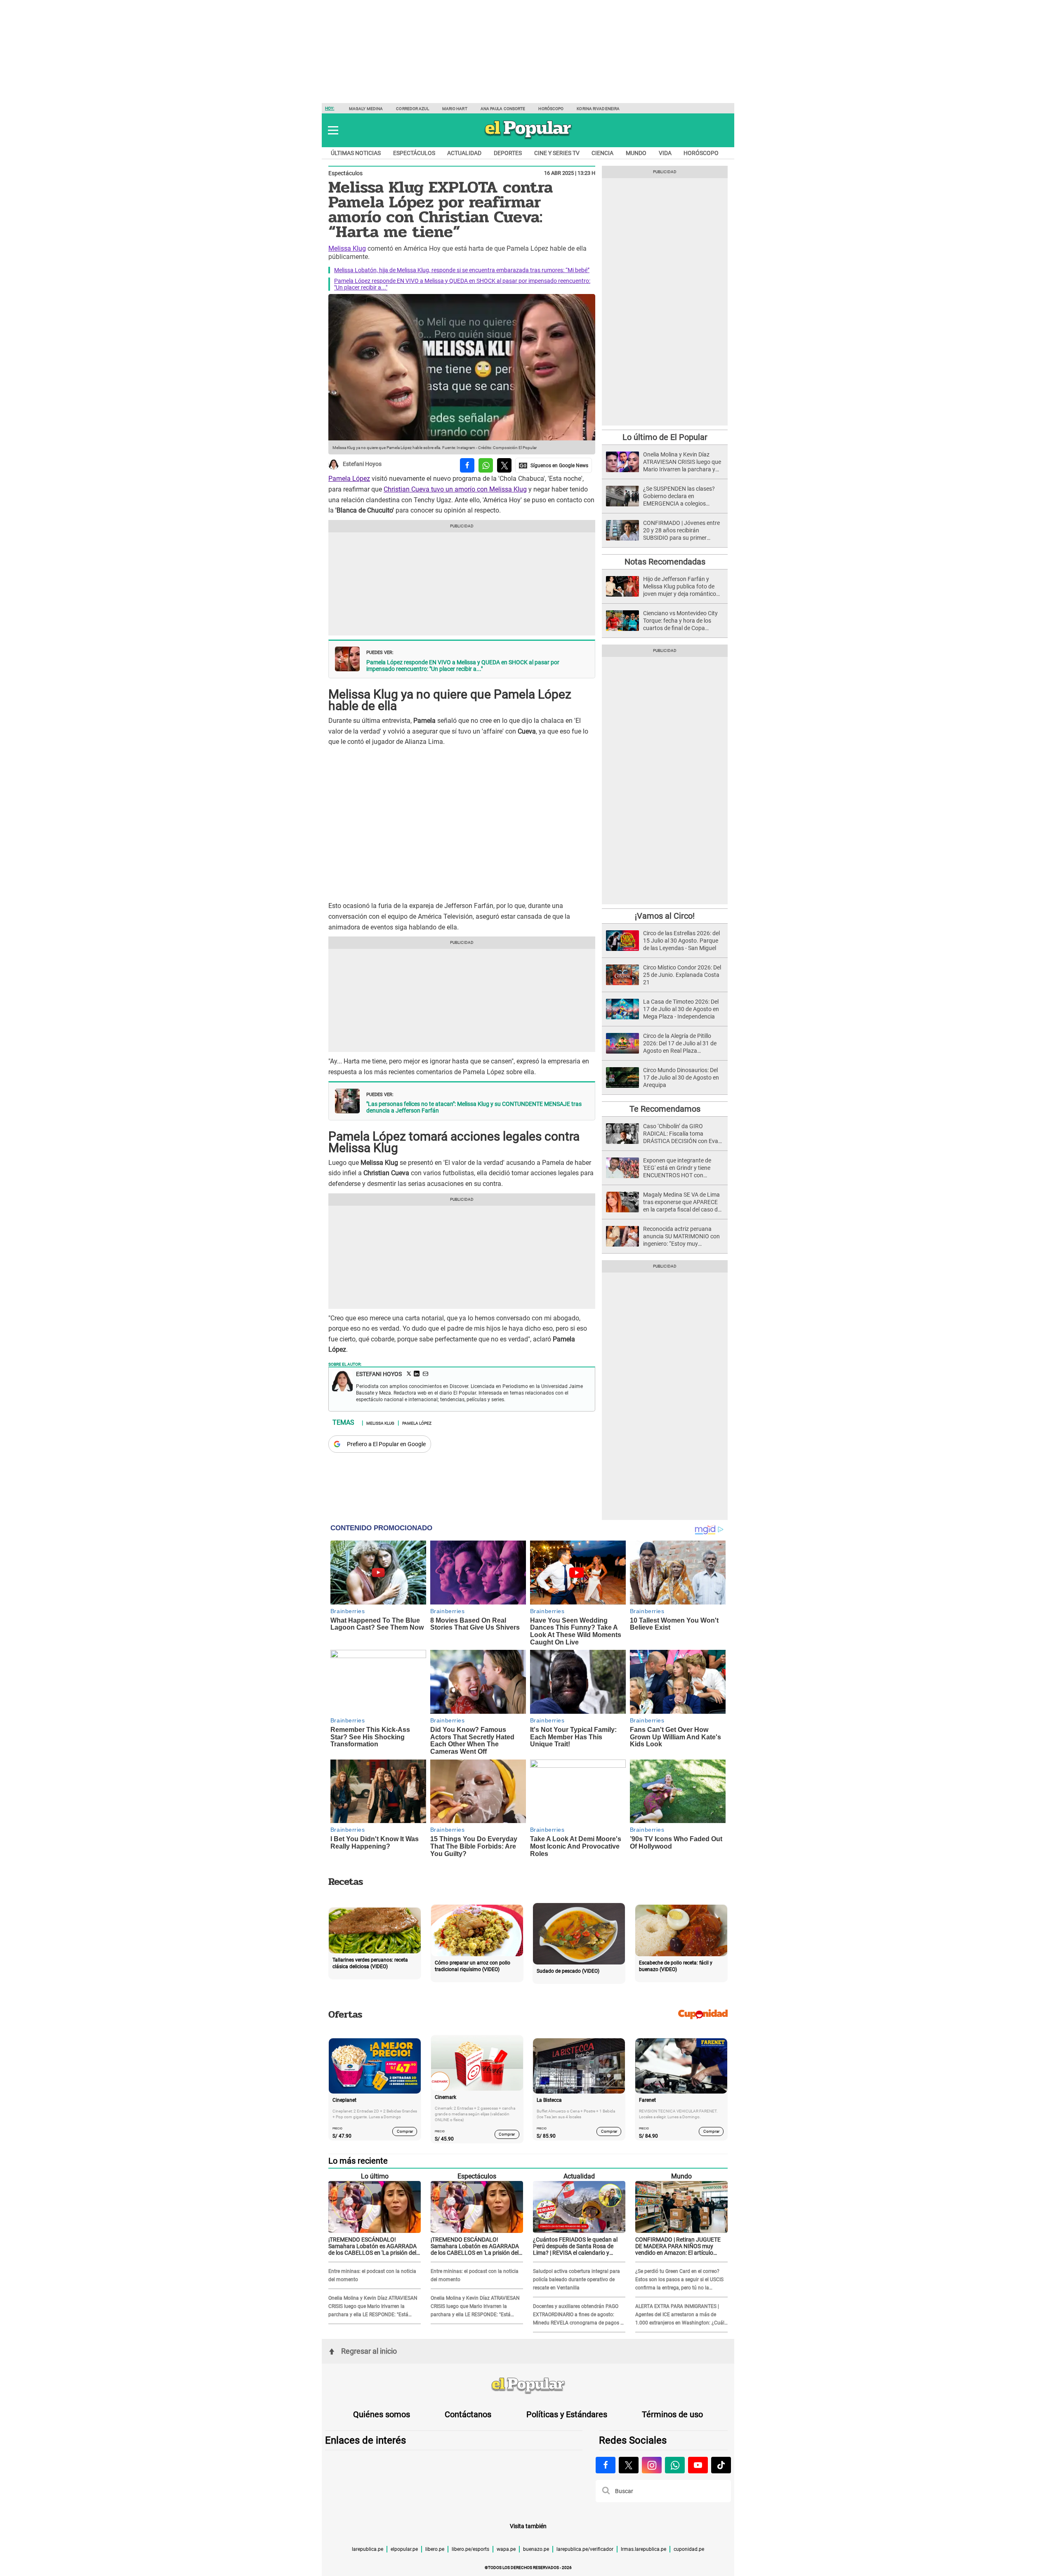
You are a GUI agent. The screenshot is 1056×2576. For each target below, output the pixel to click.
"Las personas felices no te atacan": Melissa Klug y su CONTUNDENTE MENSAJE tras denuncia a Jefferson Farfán (474, 1107)
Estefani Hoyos (362, 464)
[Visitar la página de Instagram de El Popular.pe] (652, 2465)
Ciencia (602, 153)
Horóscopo (551, 109)
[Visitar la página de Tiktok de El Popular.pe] (721, 2465)
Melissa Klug (347, 248)
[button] (333, 130)
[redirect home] (528, 2386)
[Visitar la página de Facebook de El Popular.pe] (606, 2465)
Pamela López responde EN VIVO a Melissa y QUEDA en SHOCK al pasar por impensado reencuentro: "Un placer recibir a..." (463, 666)
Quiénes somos (382, 2414)
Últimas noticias (356, 153)
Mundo (636, 153)
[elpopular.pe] (528, 139)
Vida (665, 153)
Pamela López (349, 479)
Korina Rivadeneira (598, 109)
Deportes (508, 153)
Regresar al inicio (369, 2351)
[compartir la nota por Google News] (554, 465)
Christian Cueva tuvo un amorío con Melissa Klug (455, 489)
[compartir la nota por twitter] (504, 465)
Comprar (405, 2131)
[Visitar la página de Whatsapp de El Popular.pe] (675, 2465)
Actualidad (464, 153)
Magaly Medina (366, 109)
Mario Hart (455, 109)
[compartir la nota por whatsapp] (486, 465)
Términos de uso (672, 2414)
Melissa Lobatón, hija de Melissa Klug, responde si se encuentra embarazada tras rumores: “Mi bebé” (462, 270)
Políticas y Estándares (567, 2414)
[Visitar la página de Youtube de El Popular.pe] (698, 2465)
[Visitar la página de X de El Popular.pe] (629, 2465)
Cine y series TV (557, 153)
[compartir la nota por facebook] (467, 465)
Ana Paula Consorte (503, 109)
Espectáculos (414, 153)
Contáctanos (468, 2414)
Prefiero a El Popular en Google (386, 1444)
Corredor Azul (412, 109)
